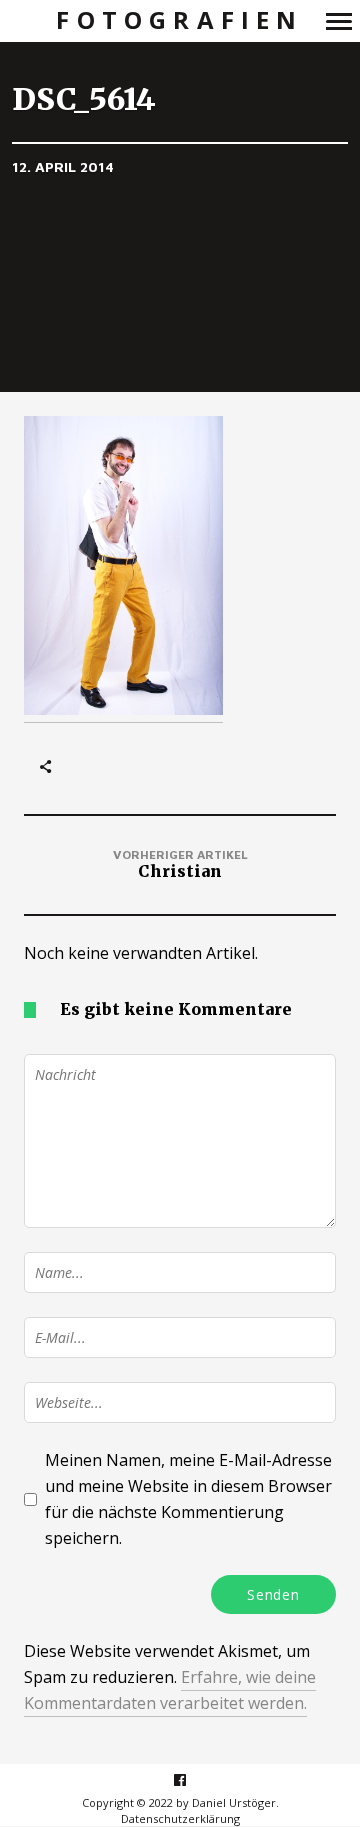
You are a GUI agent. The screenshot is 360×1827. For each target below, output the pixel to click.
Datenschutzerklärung (180, 1818)
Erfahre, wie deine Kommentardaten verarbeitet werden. (170, 1690)
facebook (190, 1779)
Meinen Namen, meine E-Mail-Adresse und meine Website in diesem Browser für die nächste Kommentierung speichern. (188, 1499)
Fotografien (179, 20)
